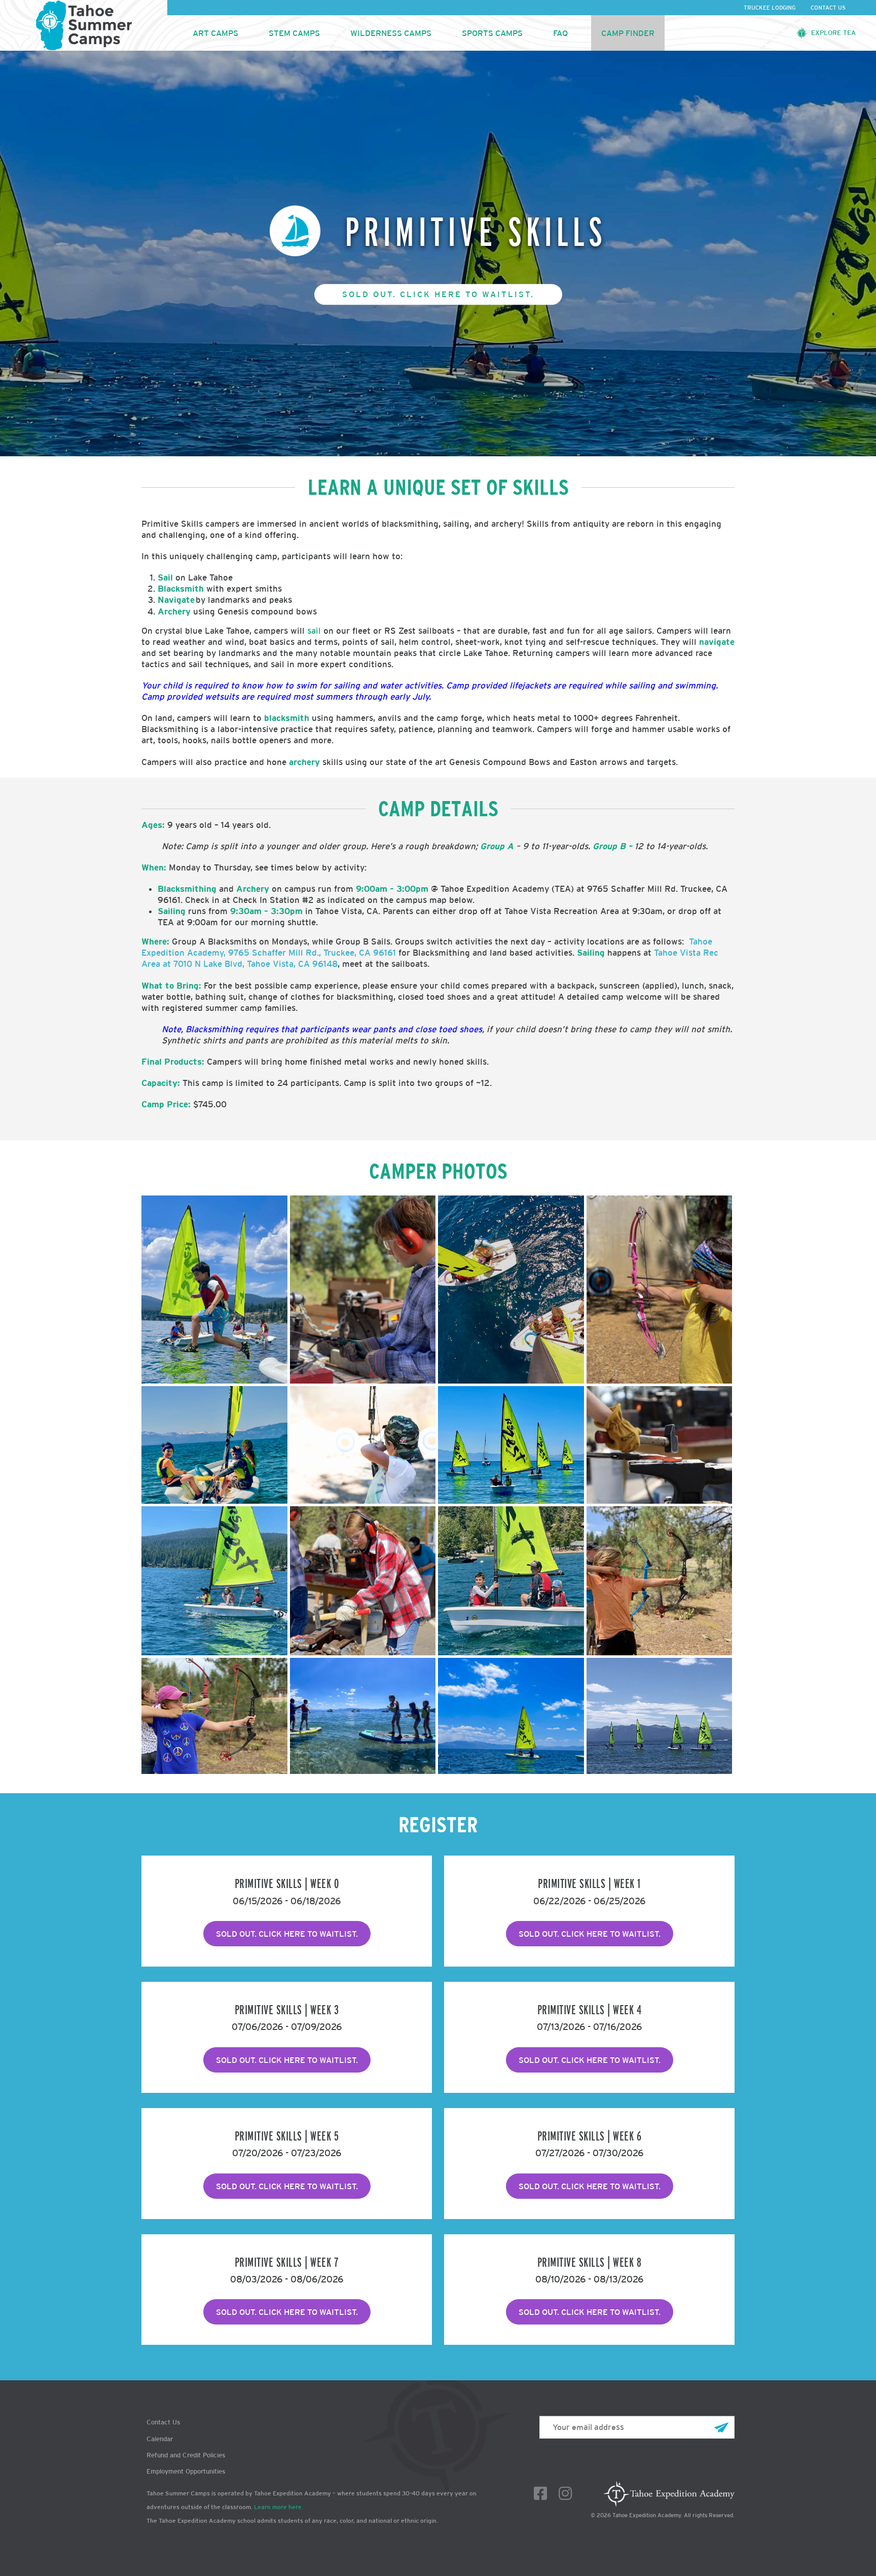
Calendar (160, 2439)
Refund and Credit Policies (186, 2455)
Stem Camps (294, 33)
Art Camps (215, 33)
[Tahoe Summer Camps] (84, 25)
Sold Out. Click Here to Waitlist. (438, 294)
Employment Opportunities (186, 2471)
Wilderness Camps (391, 33)
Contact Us (828, 8)
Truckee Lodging (770, 8)
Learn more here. (279, 2507)
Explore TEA (833, 33)
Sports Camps (492, 33)
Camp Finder (628, 33)
